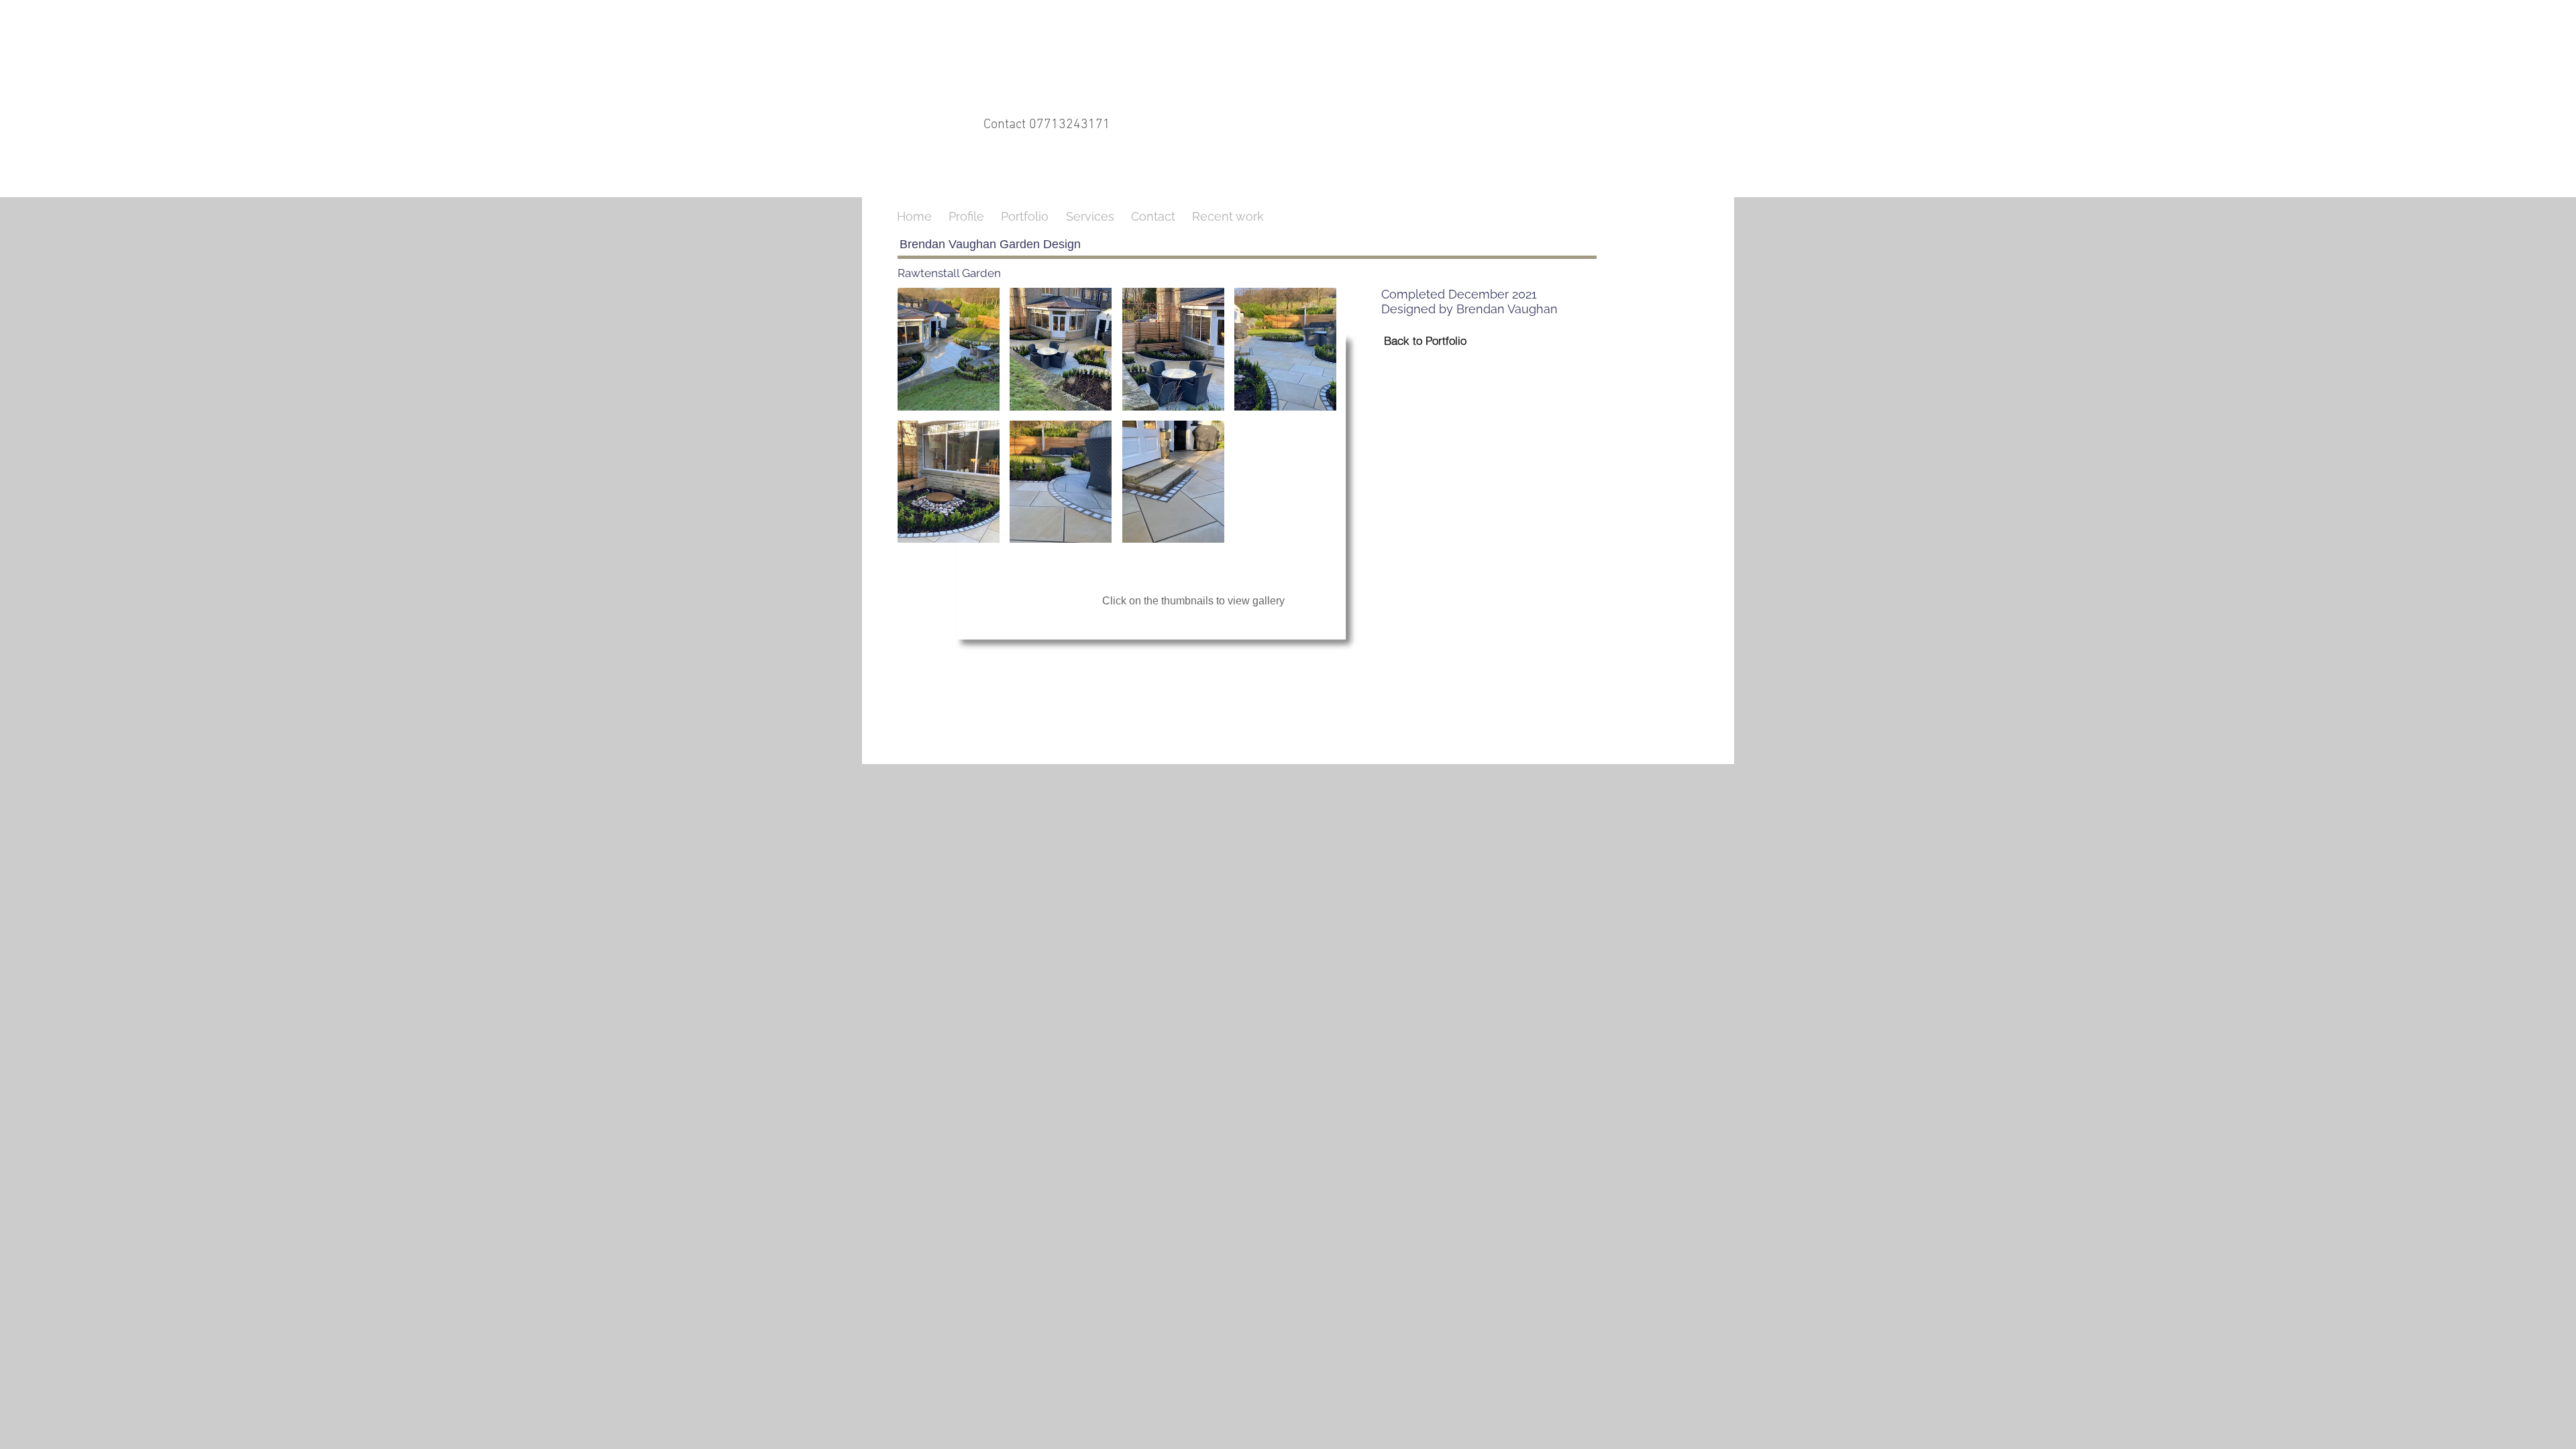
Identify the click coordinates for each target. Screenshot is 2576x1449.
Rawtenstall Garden (949, 273)
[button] (949, 349)
